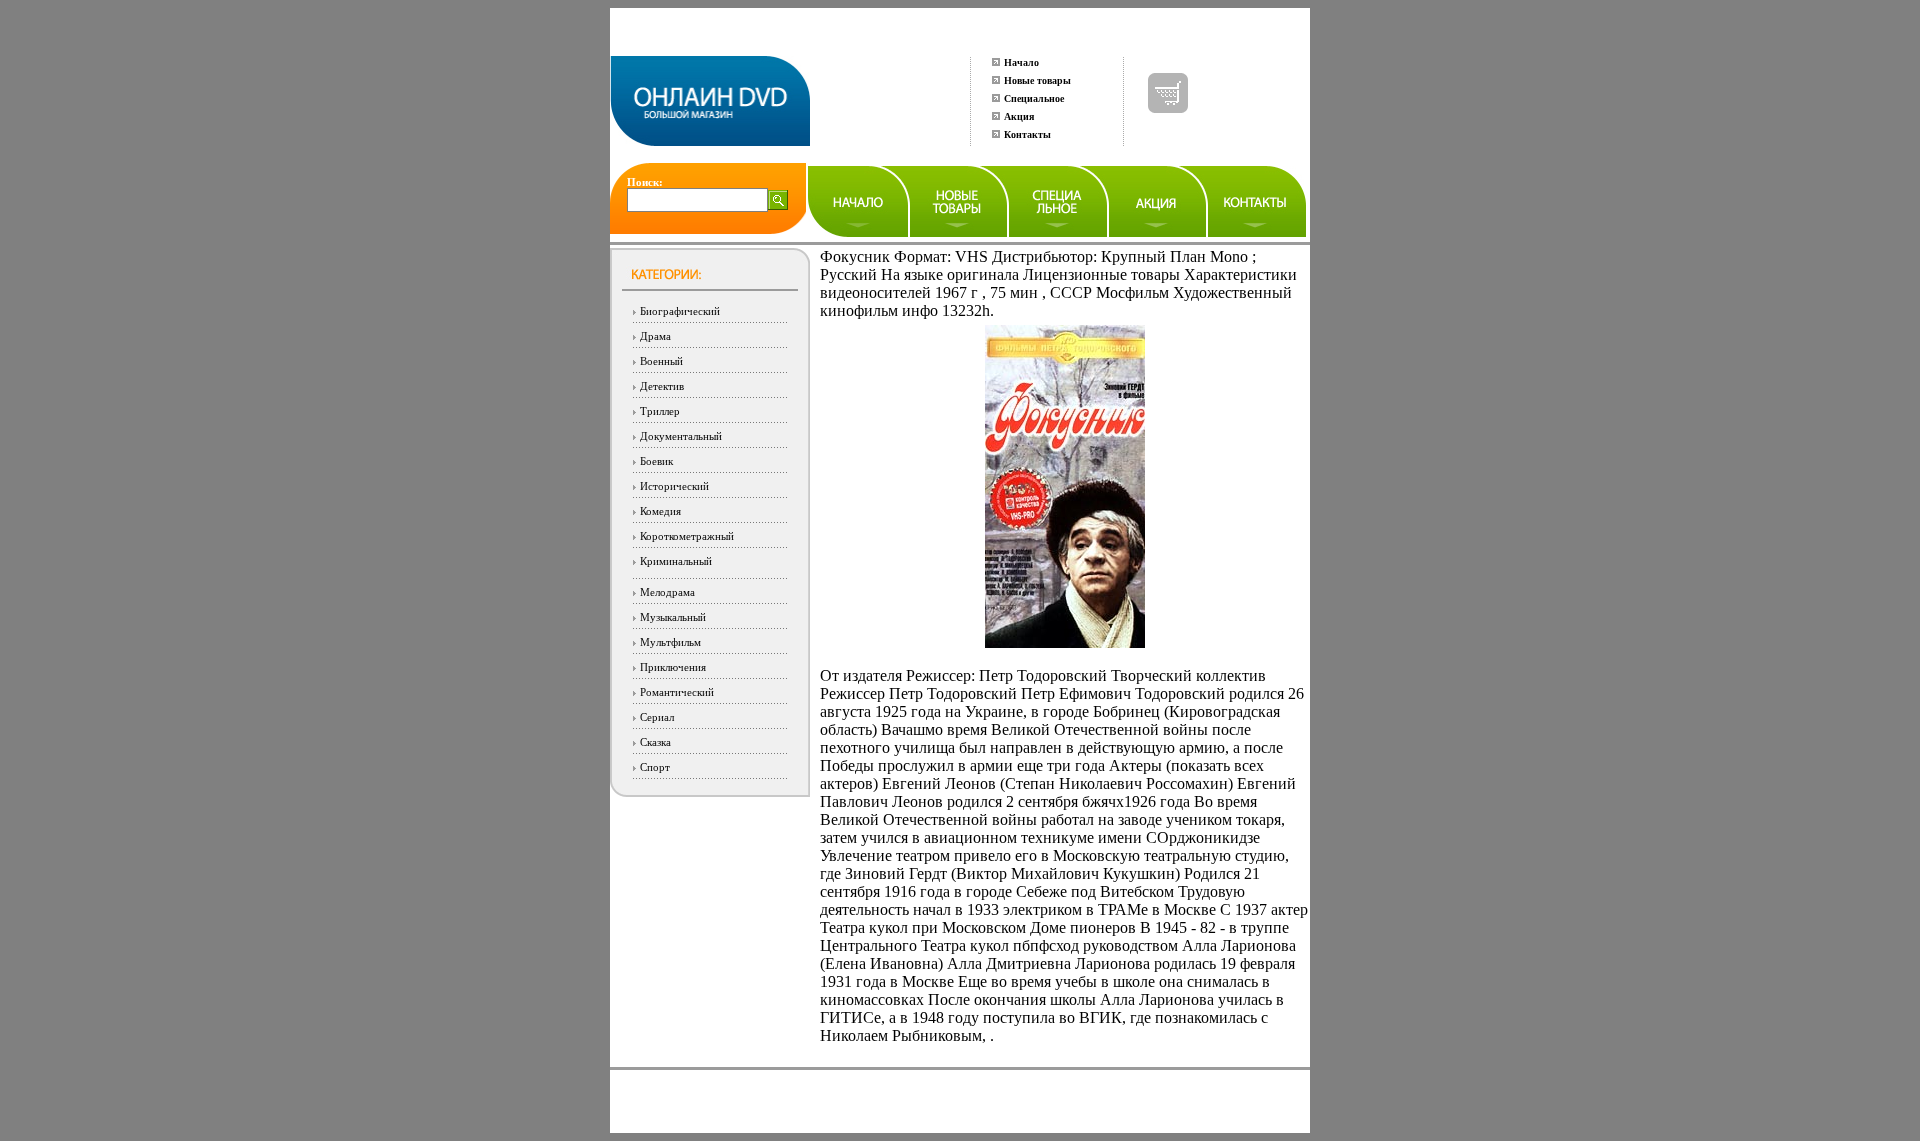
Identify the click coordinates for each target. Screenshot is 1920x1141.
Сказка (655, 742)
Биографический (680, 311)
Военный (661, 361)
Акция (1019, 116)
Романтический (677, 692)
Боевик (656, 461)
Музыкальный (673, 617)
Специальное (1034, 98)
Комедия (660, 511)
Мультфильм (670, 642)
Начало (1021, 62)
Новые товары (1037, 80)
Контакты (1027, 134)
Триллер (660, 411)
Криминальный (676, 561)
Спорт (655, 767)
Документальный (681, 436)
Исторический (674, 486)
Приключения (673, 667)
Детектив (662, 386)
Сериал (657, 717)
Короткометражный (687, 536)
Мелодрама (667, 592)
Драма (655, 336)
